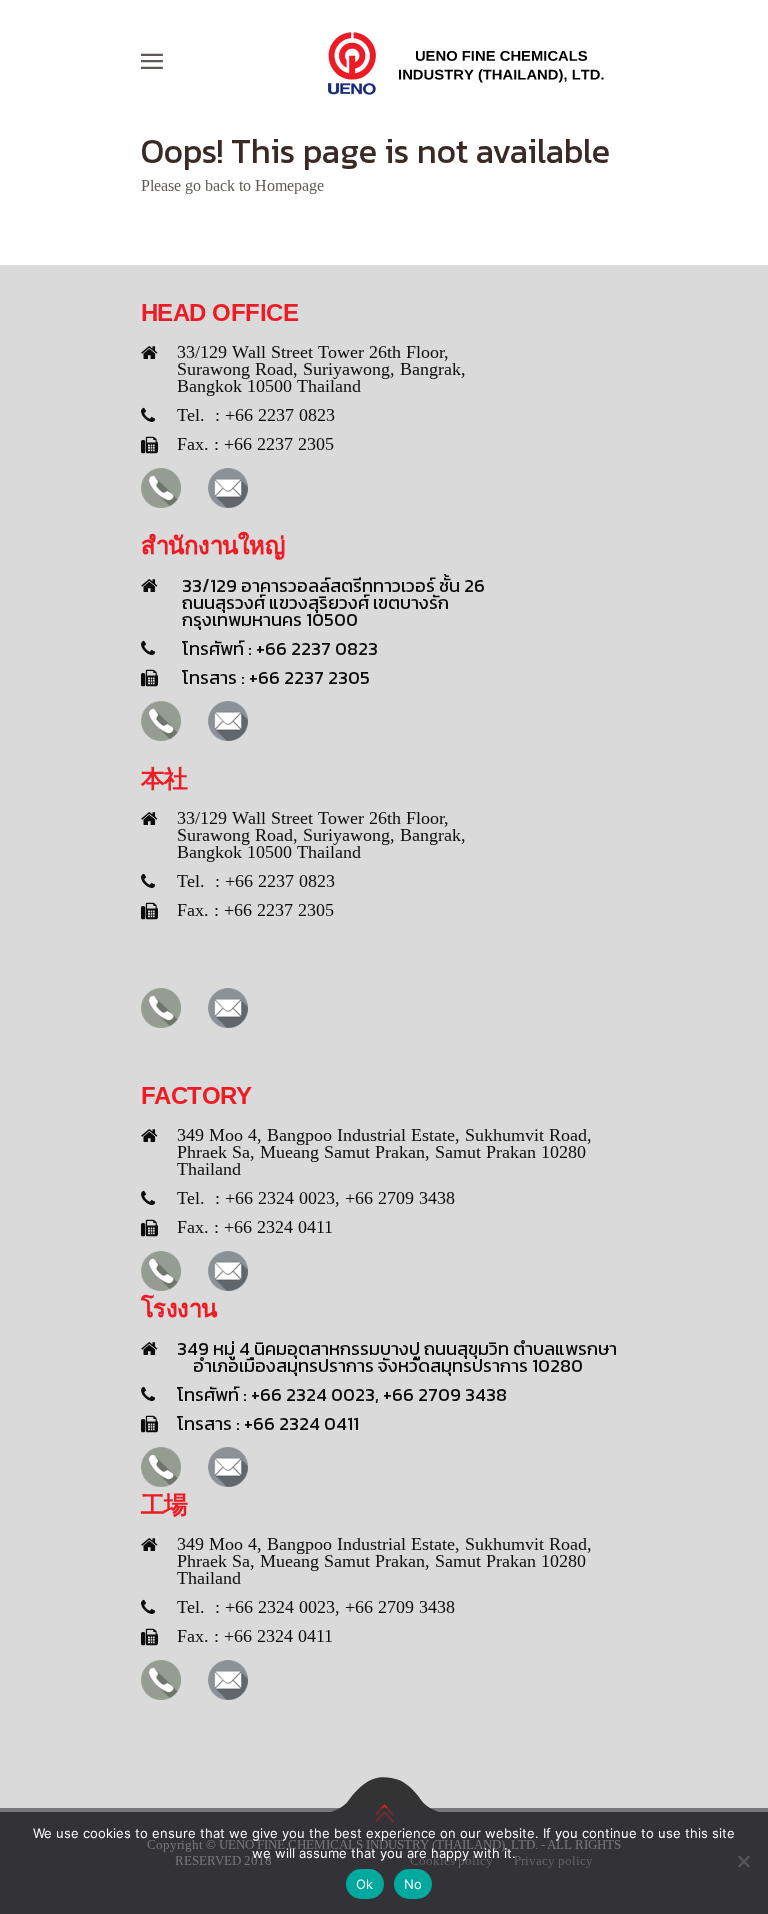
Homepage (289, 185)
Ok (365, 1884)
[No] (743, 1861)
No (413, 1884)
